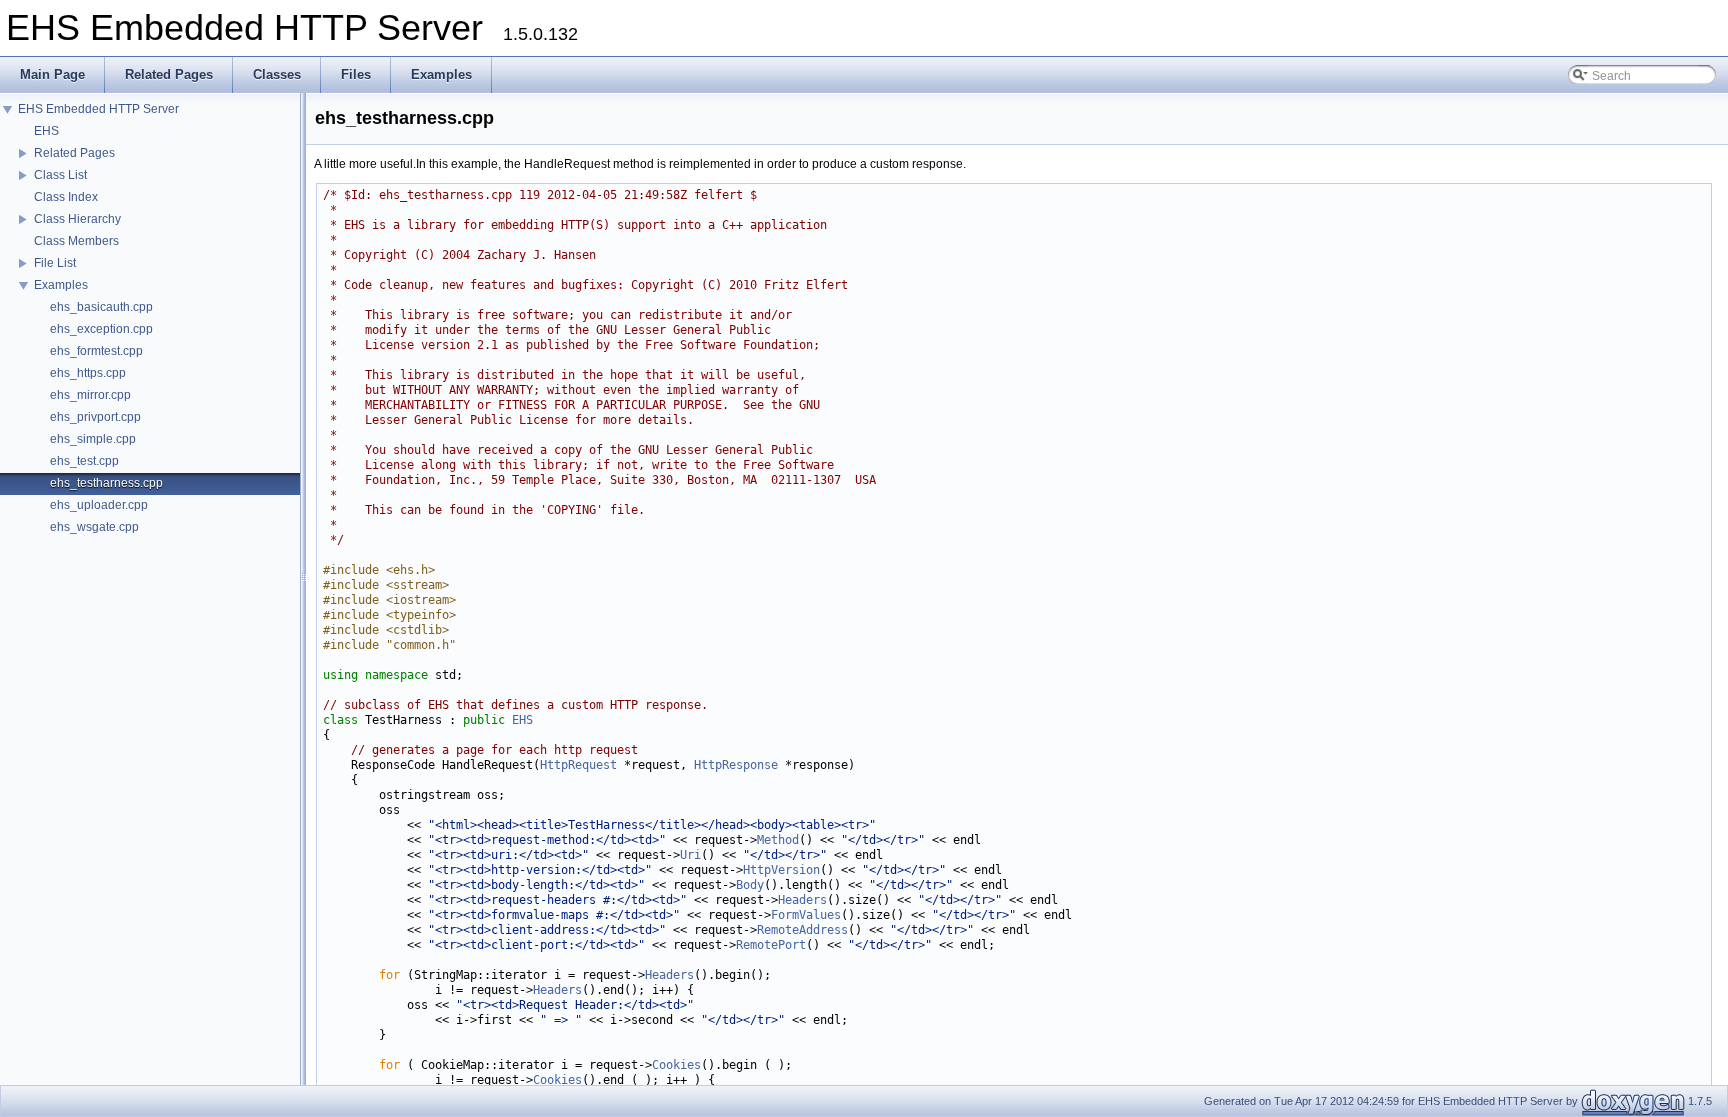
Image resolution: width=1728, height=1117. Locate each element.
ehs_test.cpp (84, 461)
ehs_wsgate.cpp (94, 527)
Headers (802, 900)
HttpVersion (781, 870)
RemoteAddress (802, 930)
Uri (690, 855)
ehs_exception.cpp (101, 329)
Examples (61, 285)
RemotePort (771, 945)
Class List (60, 175)
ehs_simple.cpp (93, 439)
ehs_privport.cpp (95, 417)
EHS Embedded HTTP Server (98, 109)
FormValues (806, 915)
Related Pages (74, 153)
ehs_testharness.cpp (106, 483)
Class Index (66, 197)
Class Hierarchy (77, 219)
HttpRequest (578, 765)
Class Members (76, 241)
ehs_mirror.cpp (90, 395)
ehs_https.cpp (88, 373)
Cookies (676, 1065)
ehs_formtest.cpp (96, 351)
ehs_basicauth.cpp (101, 307)
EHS (46, 131)
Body (750, 885)
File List (55, 263)
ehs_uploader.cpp (99, 505)
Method (778, 840)
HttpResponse (736, 765)
